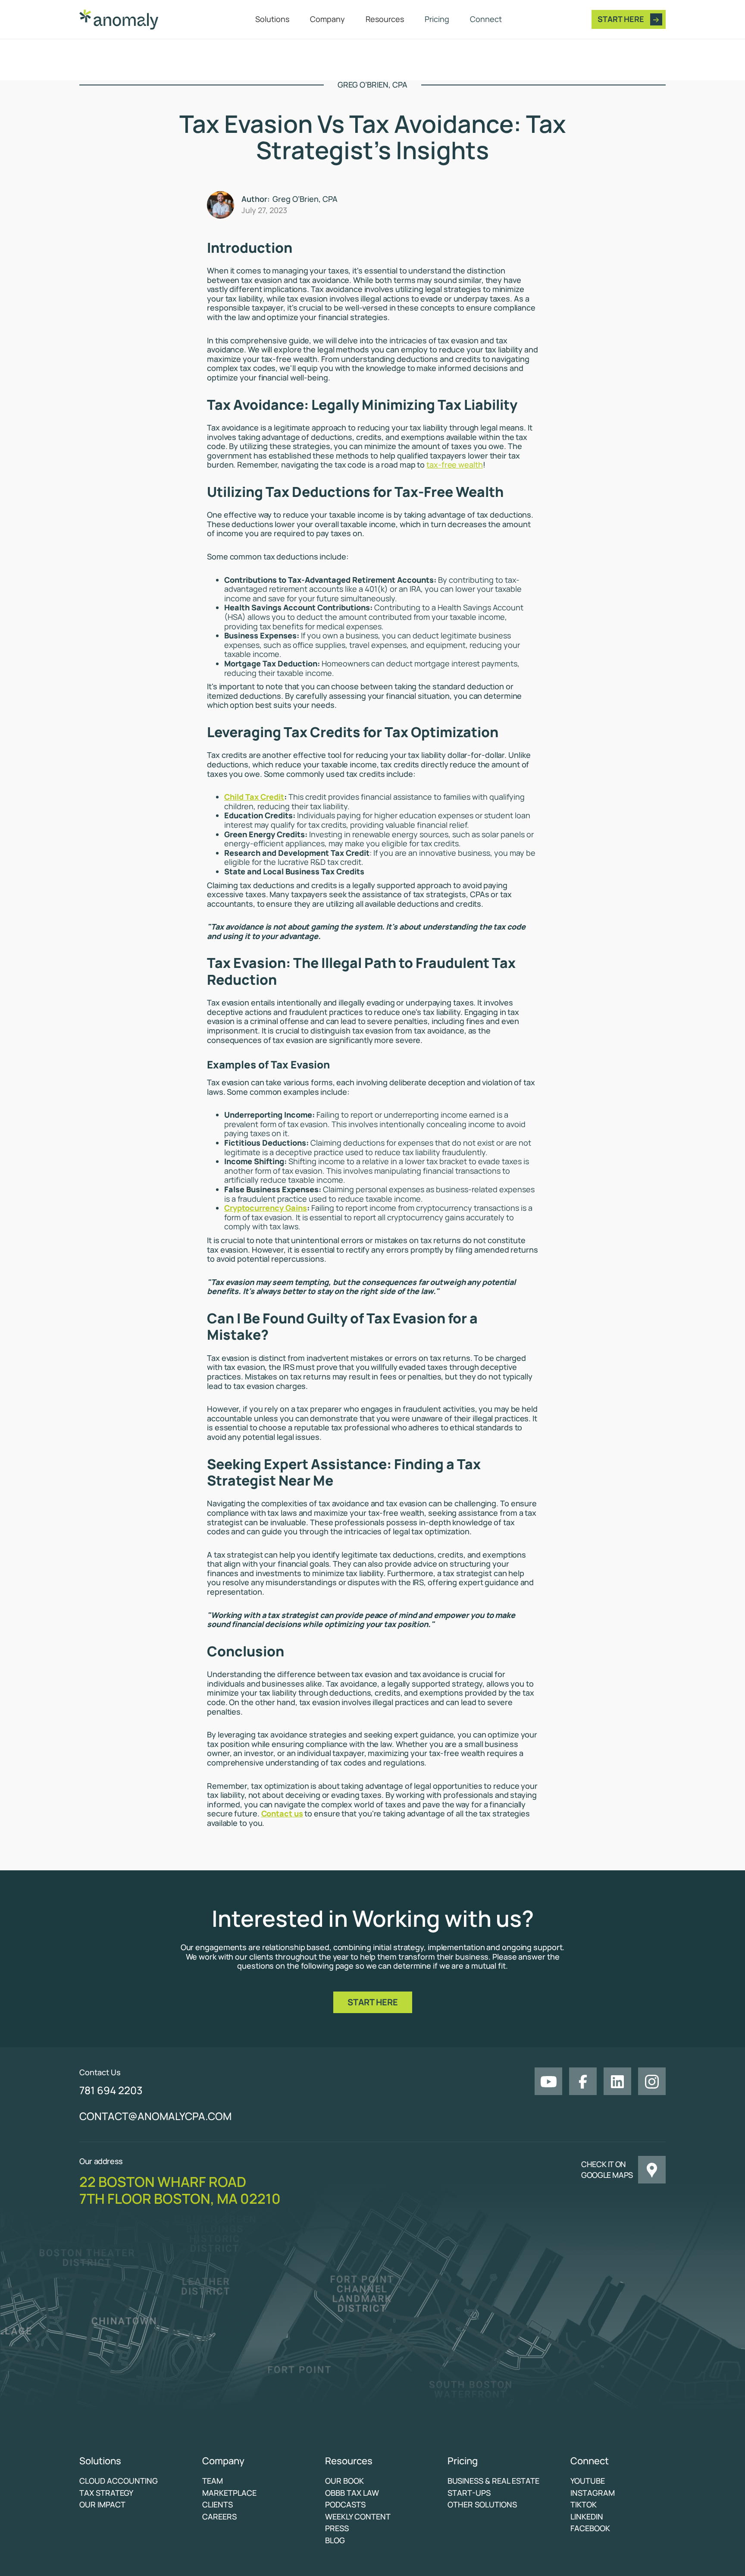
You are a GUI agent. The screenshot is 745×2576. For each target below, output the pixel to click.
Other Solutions (482, 2505)
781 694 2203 (111, 2091)
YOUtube (588, 2481)
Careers (219, 2517)
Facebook (590, 2529)
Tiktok (584, 2505)
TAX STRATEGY (106, 2493)
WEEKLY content (358, 2517)
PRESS (337, 2529)
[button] (272, 19)
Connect (486, 19)
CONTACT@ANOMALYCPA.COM (155, 2116)
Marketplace (229, 2493)
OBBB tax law (352, 2493)
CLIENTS (218, 2505)
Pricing (437, 19)
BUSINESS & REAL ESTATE (493, 2481)
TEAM (213, 2481)
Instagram (593, 2493)
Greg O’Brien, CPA (305, 199)
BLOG (335, 2541)
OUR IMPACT (102, 2505)
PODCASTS (345, 2505)
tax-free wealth (455, 465)
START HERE (373, 2002)
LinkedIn (587, 2517)
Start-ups (469, 2493)
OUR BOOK (344, 2481)
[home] (122, 19)
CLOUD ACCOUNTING (119, 2481)
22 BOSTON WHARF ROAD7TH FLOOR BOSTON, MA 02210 (180, 2190)
